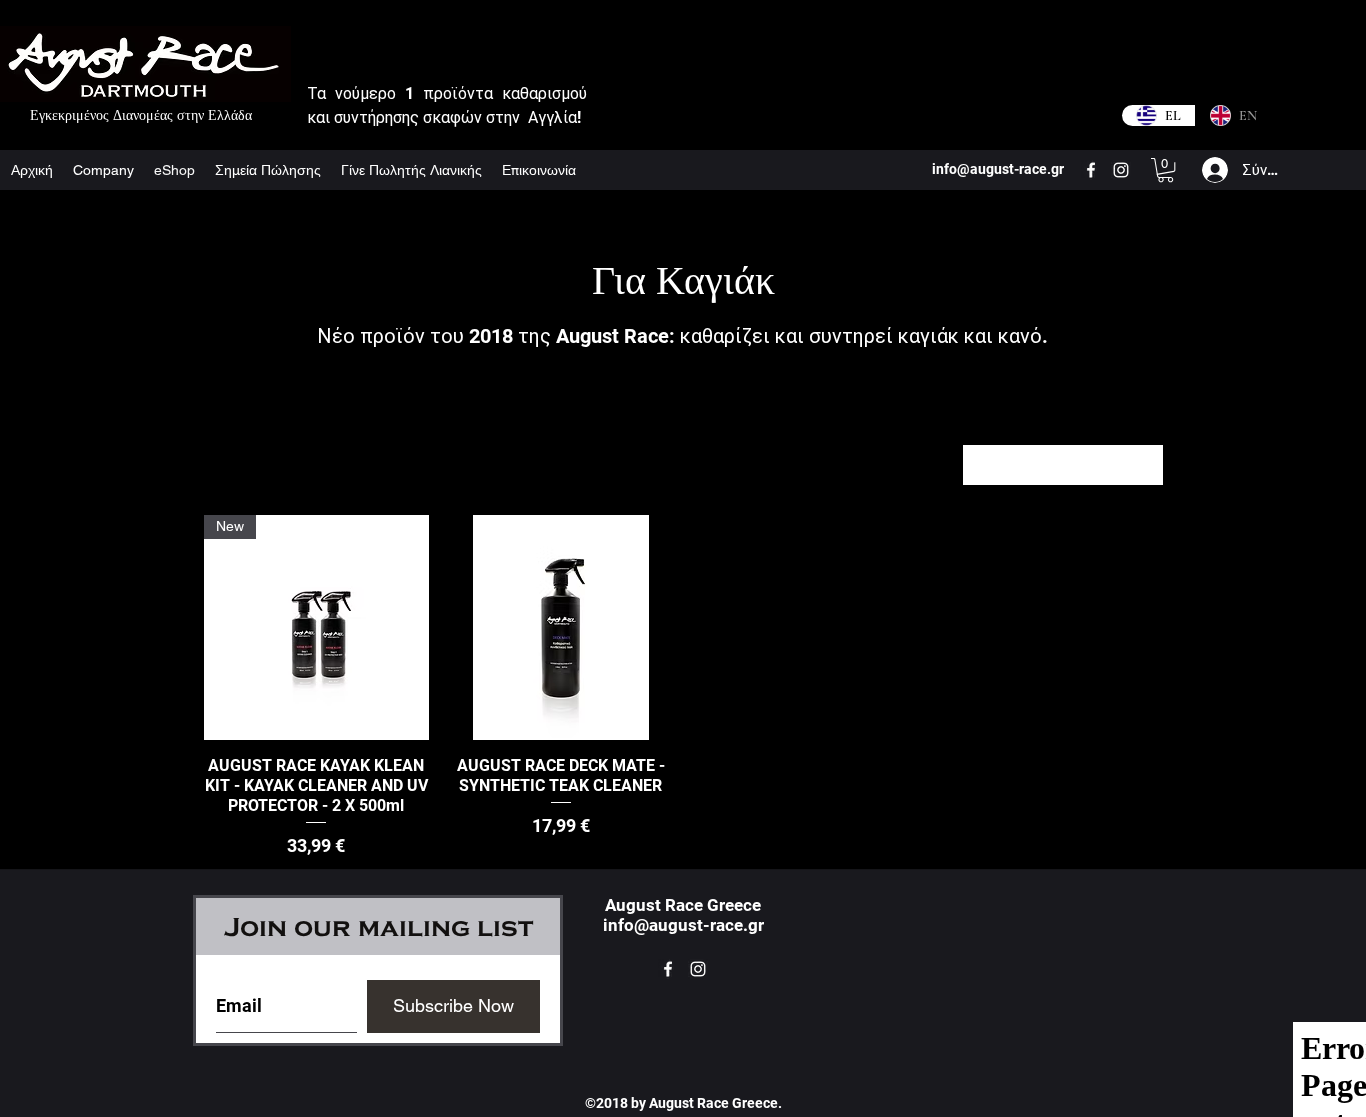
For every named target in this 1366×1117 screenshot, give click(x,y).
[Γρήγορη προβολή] (561, 627)
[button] (1165, 170)
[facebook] (1091, 170)
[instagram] (1121, 170)
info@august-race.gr (683, 925)
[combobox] (1063, 465)
